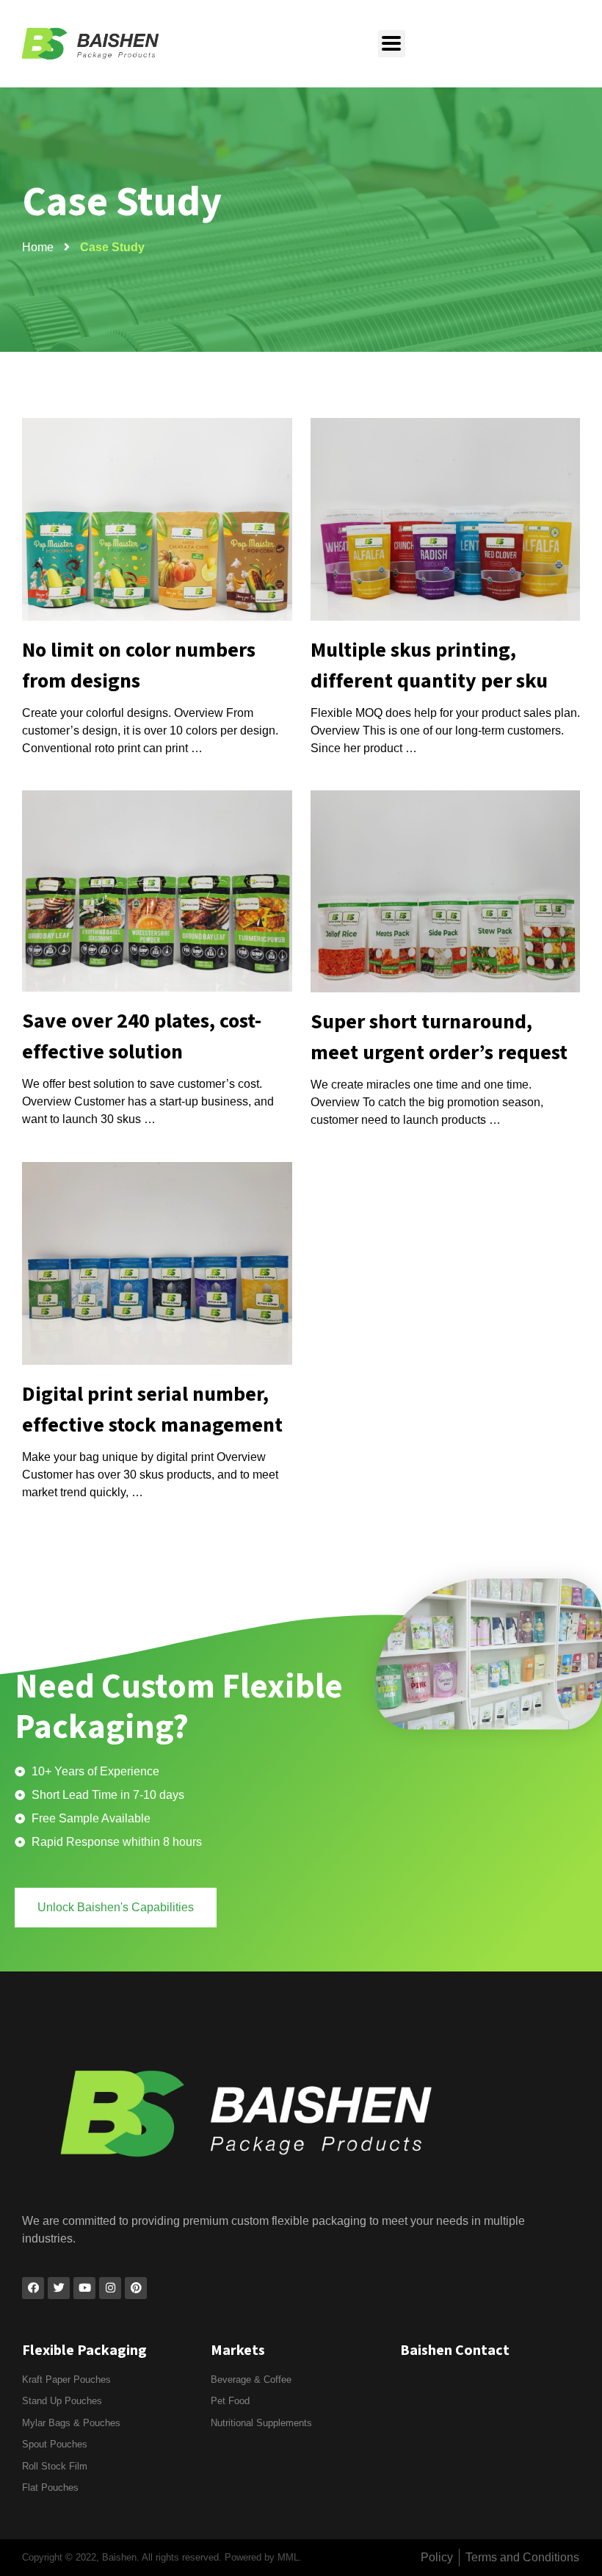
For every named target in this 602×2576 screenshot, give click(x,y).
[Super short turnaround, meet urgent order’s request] (446, 892)
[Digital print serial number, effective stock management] (157, 1263)
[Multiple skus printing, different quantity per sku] (446, 519)
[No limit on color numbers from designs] (157, 519)
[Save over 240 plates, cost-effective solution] (157, 891)
